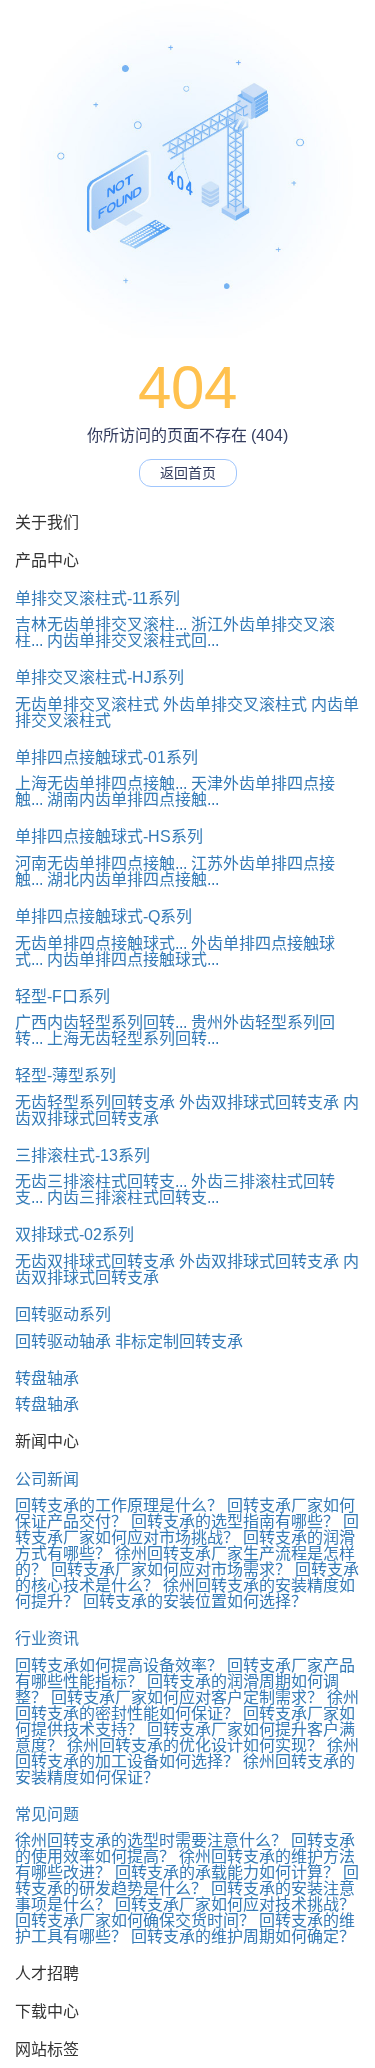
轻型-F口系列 (62, 996)
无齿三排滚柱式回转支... (101, 1181)
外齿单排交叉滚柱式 (235, 704)
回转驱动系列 (63, 1314)
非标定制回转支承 (179, 1341)
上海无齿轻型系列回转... (133, 1038)
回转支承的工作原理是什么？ (119, 1505)
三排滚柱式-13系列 (82, 1155)
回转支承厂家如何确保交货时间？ (135, 1920)
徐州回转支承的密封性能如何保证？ (187, 1705)
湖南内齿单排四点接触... (133, 799)
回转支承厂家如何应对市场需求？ (171, 1569)
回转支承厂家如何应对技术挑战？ (235, 1904)
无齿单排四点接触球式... (101, 943)
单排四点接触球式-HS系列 (109, 836)
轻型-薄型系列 (65, 1075)
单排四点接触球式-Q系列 (103, 916)
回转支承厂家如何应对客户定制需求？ (187, 1697)
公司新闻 (47, 1479)
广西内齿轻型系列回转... (101, 1022)
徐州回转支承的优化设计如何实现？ (195, 1745)
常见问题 (47, 1814)
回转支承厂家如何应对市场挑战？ (187, 1529)
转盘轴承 (47, 1378)
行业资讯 (47, 1638)
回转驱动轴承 (63, 1341)
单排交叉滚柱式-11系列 (97, 598)
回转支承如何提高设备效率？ (119, 1665)
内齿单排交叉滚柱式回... (133, 640)
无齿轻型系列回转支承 (95, 1102)
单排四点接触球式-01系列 (106, 757)
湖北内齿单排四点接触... (133, 879)
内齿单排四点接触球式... (133, 959)
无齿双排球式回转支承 (95, 1261)
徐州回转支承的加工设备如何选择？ (187, 1753)
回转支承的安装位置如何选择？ (195, 1601)
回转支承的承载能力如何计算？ (227, 1872)
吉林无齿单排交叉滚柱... (101, 624)
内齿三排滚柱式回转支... (133, 1197)
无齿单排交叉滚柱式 (87, 704)
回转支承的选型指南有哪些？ (235, 1521)
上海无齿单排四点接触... (101, 783)
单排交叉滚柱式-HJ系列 (99, 677)
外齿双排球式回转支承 (259, 1102)
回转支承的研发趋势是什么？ (187, 1880)
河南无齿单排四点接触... (101, 863)
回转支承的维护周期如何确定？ (243, 1936)
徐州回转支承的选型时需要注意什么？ (151, 1840)
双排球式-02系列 (74, 1234)
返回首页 (188, 473)
